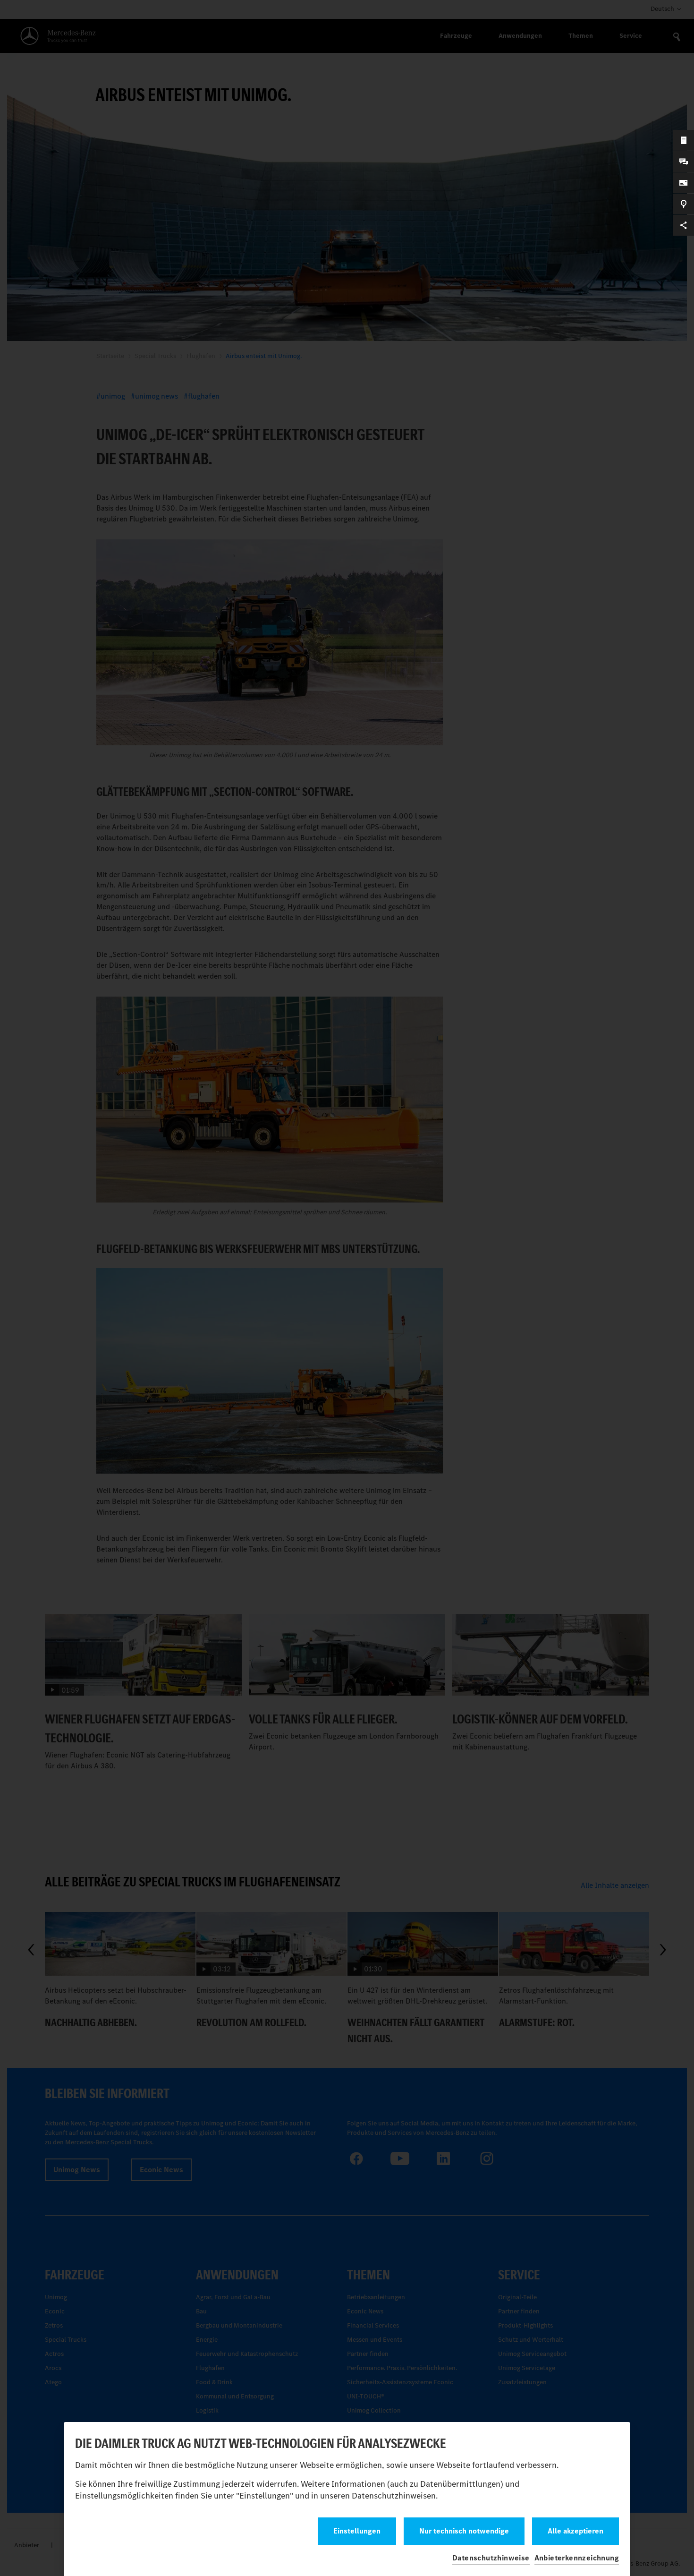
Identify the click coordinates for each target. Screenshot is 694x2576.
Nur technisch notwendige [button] (464, 2531)
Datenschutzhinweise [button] (491, 2558)
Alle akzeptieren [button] (576, 2531)
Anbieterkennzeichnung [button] (577, 2558)
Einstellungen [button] (357, 2531)
